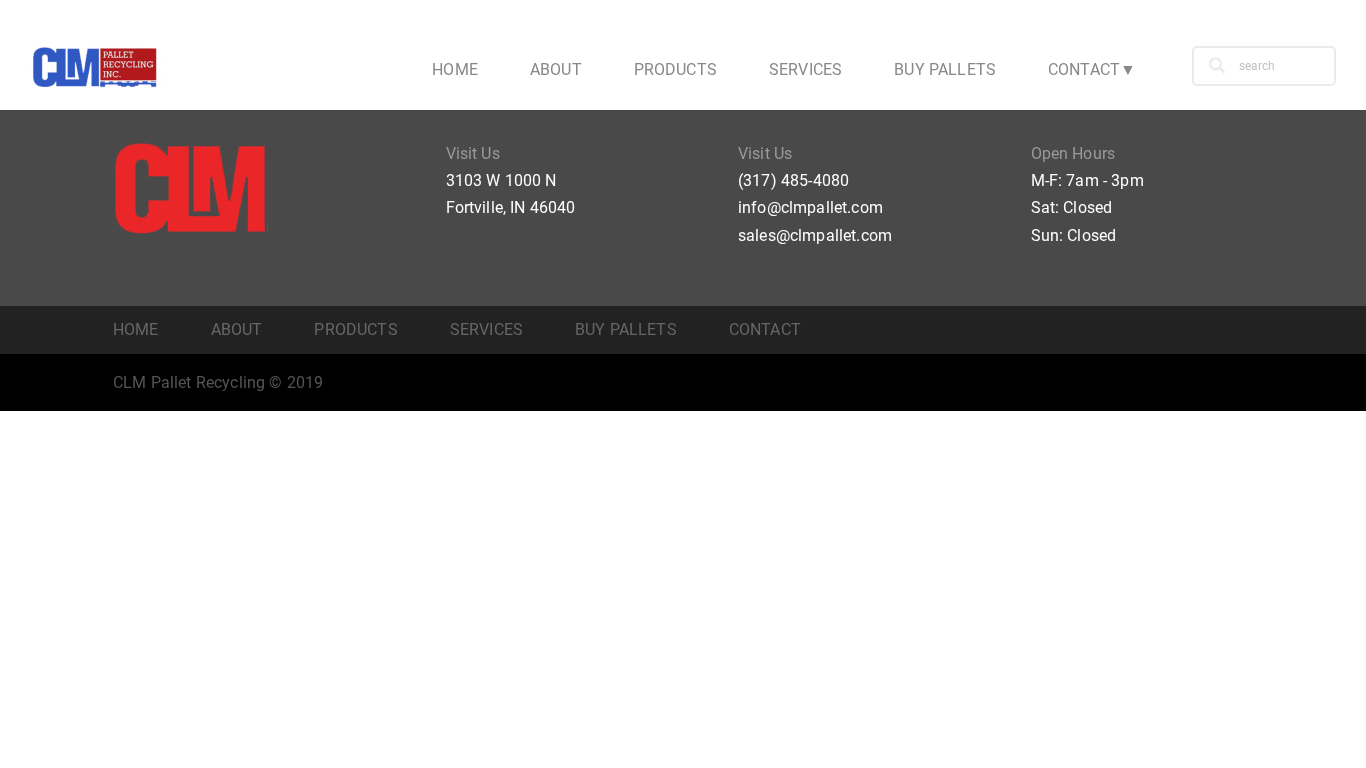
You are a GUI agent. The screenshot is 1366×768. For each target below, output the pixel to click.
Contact (1084, 69)
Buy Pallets (945, 69)
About (556, 69)
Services (805, 69)
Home (455, 69)
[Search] (1216, 66)
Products (675, 69)
